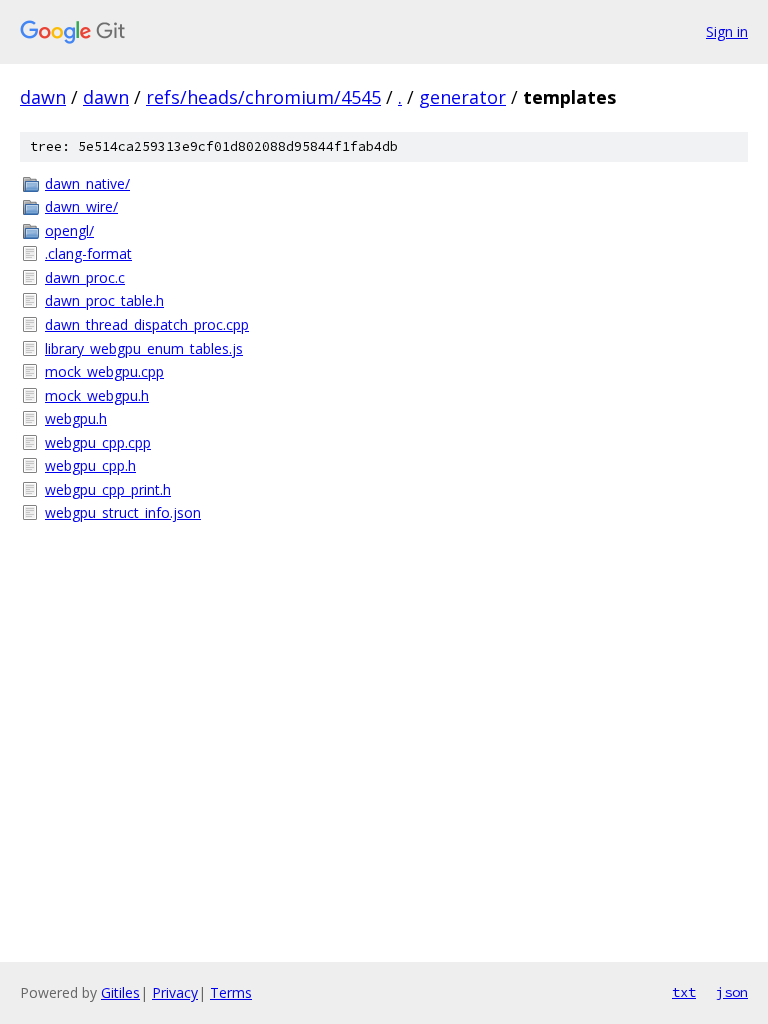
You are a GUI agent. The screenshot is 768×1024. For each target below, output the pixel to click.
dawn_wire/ (81, 206)
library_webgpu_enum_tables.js (144, 348)
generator (462, 97)
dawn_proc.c (85, 277)
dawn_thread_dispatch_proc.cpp (147, 324)
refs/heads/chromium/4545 (263, 97)
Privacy (175, 992)
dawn (43, 97)
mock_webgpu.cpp (104, 371)
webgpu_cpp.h (90, 465)
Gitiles (120, 992)
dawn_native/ (87, 183)
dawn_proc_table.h (104, 300)
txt (684, 992)
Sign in (727, 31)
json (732, 992)
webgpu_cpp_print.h (108, 489)
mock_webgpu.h (97, 395)
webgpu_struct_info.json (123, 512)
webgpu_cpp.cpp (98, 442)
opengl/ (69, 230)
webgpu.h (76, 418)
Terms (231, 992)
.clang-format (88, 253)
